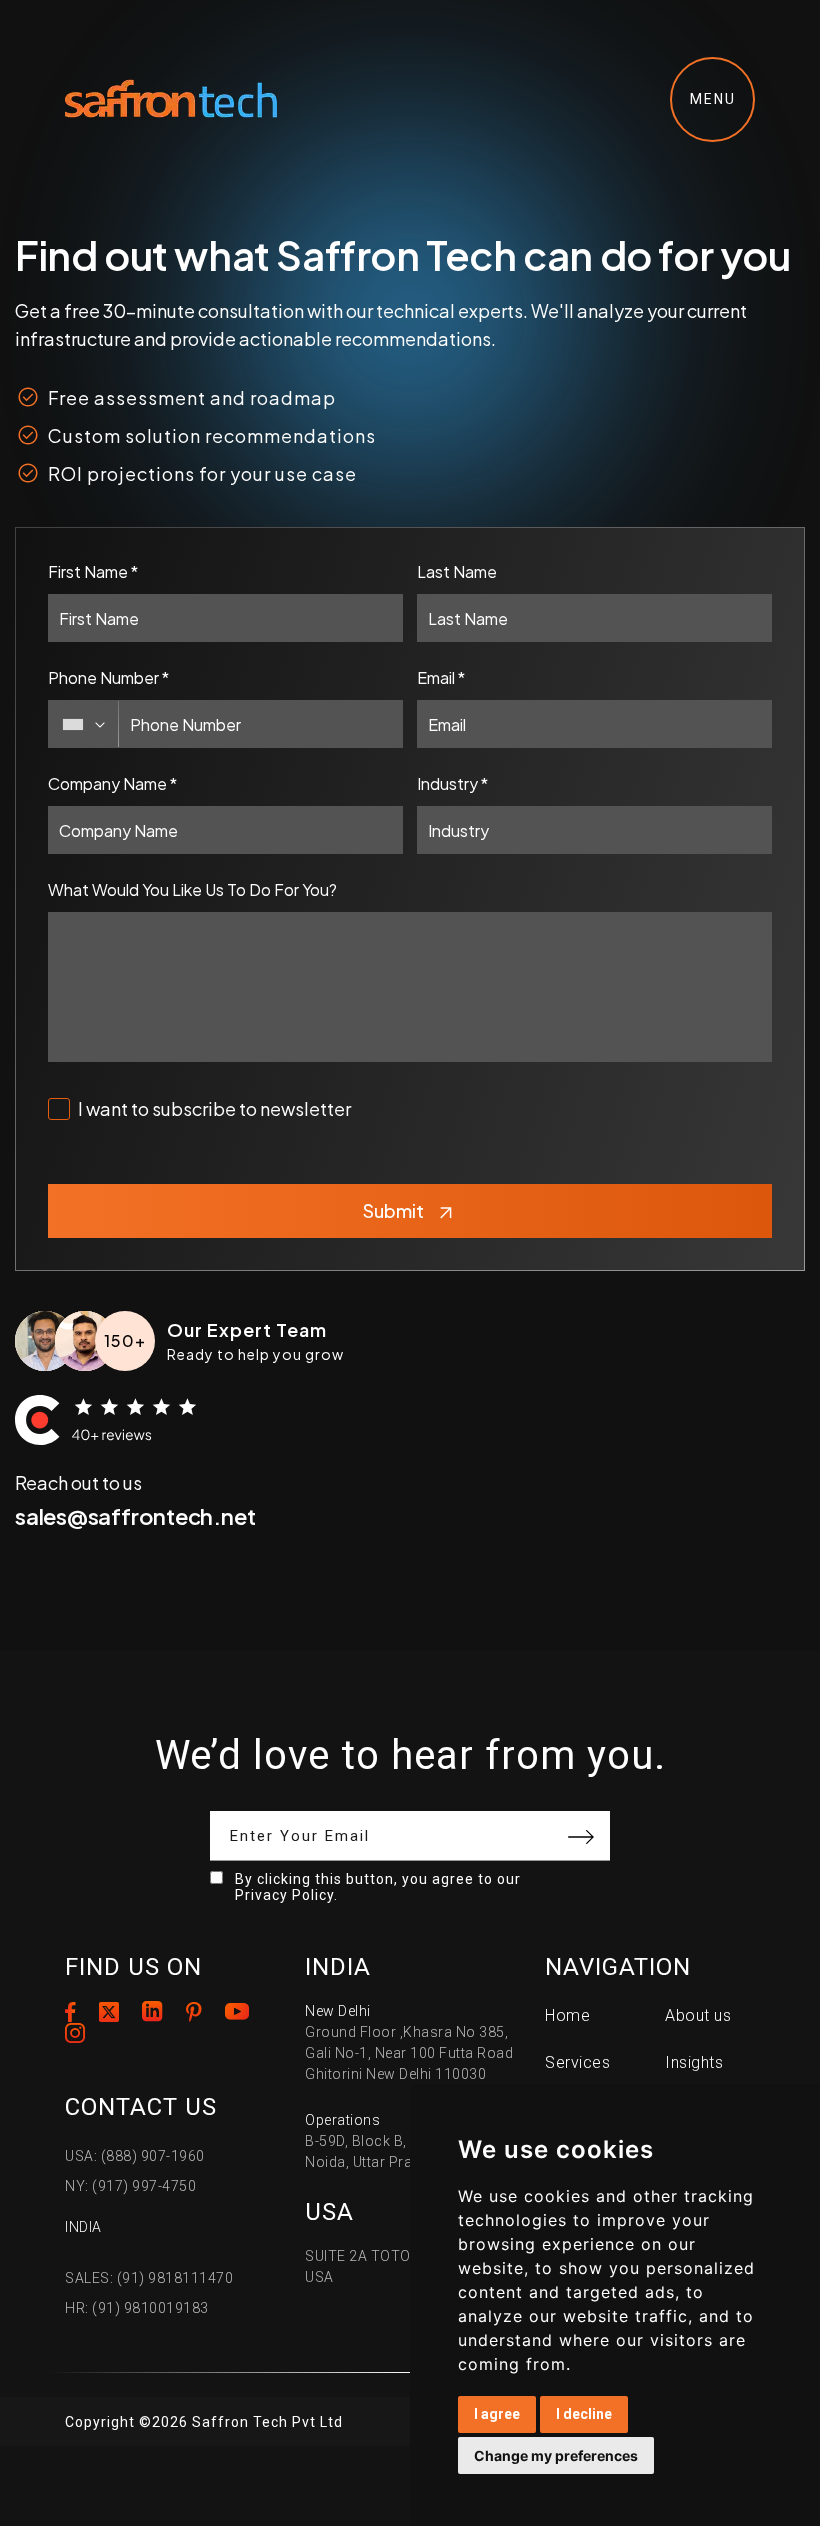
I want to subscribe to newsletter (214, 1108)
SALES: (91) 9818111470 (149, 2278)
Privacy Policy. (286, 1895)
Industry (452, 783)
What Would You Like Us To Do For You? (192, 889)
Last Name (457, 571)
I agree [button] (497, 2414)
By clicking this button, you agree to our (378, 1887)
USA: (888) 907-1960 (135, 2156)
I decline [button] (584, 2414)
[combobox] (84, 724)
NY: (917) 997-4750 (130, 2186)
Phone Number (108, 677)
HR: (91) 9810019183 (137, 2308)
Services (577, 2062)
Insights (694, 2062)
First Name (93, 571)
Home (567, 2015)
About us (698, 2015)
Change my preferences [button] (556, 2455)
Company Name (112, 783)
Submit (393, 1210)
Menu (713, 99)
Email (441, 677)
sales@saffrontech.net (135, 1516)
